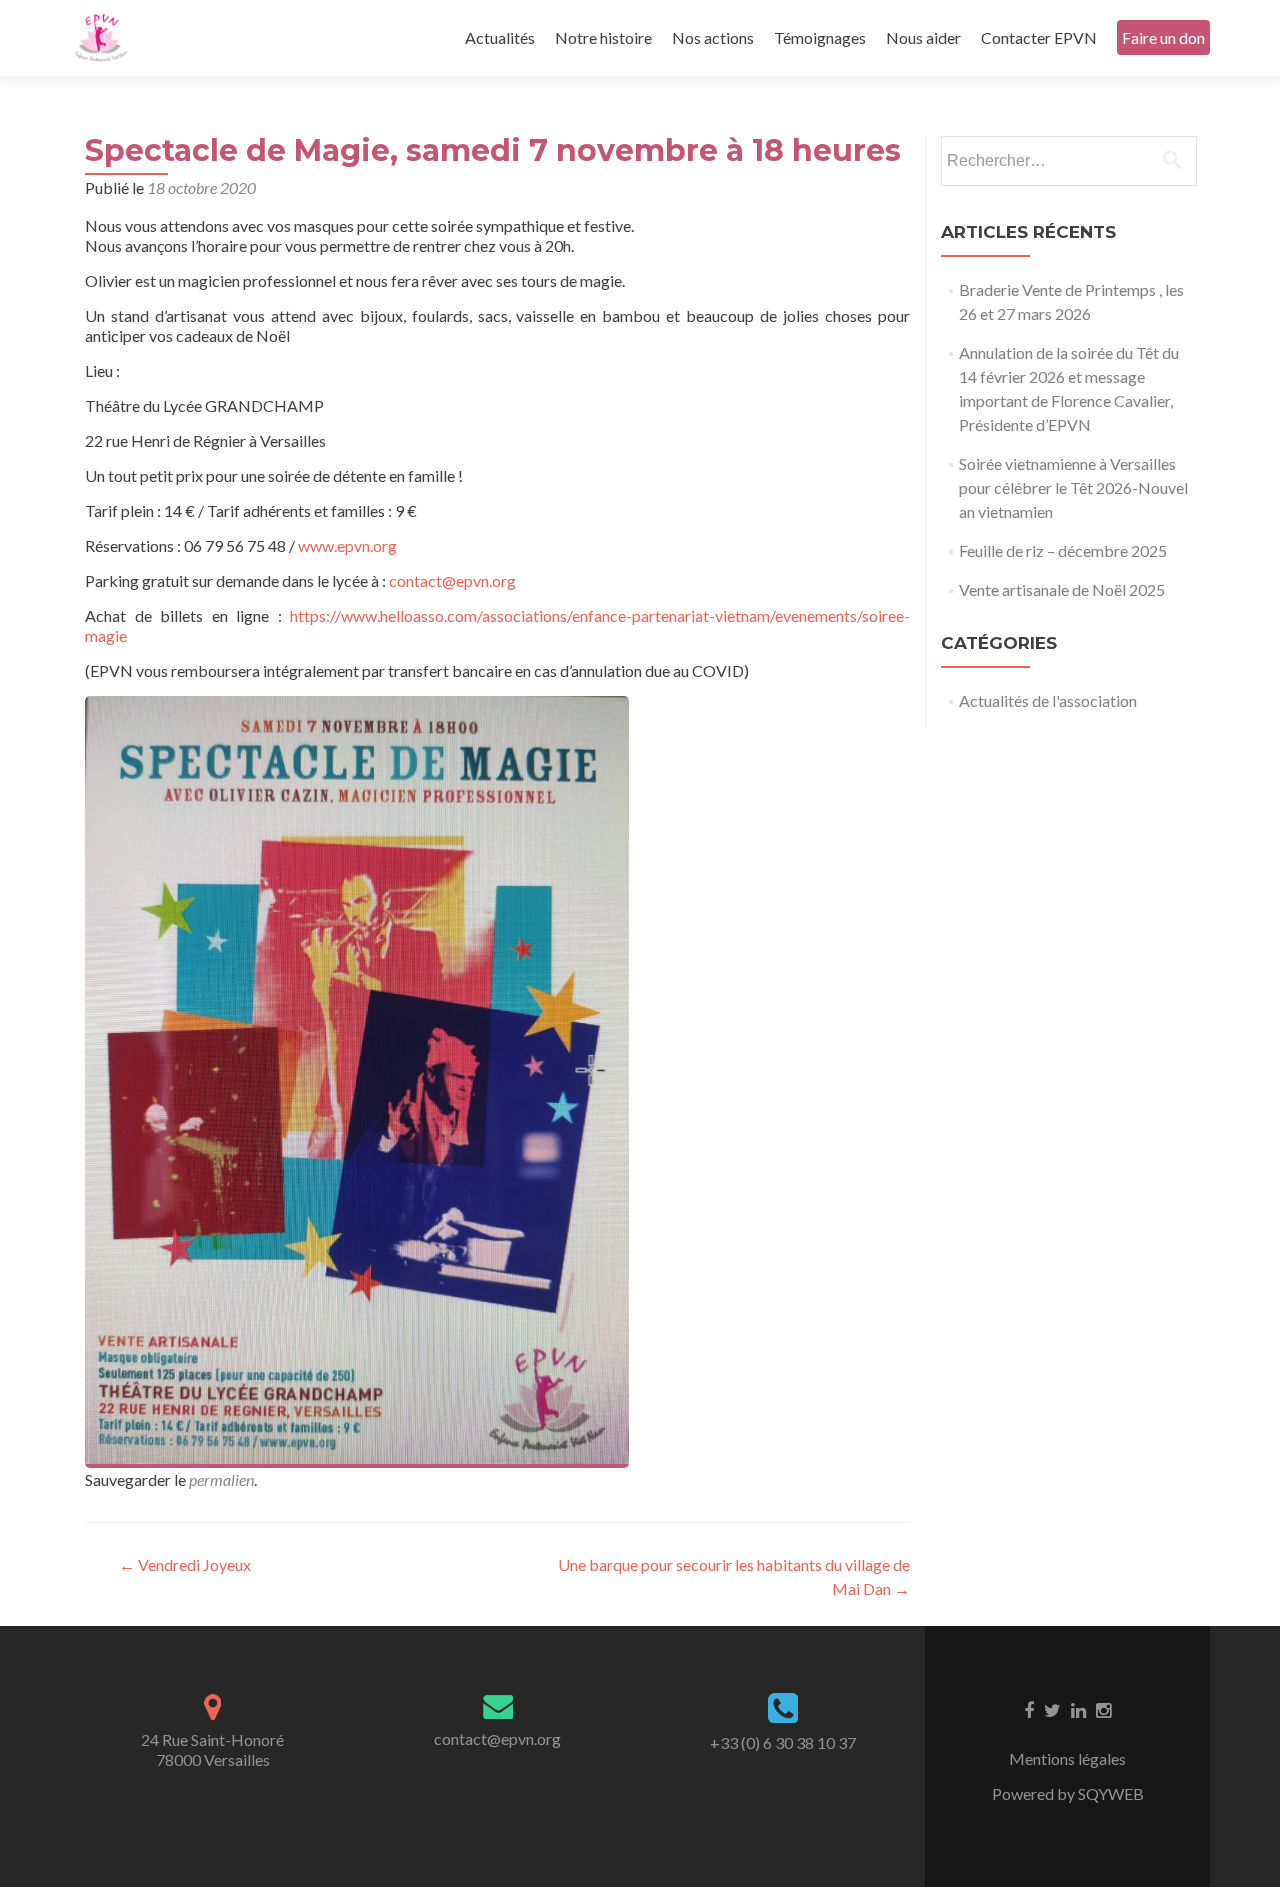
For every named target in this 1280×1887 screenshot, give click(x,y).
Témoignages (820, 37)
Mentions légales (1067, 1758)
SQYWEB (1111, 1793)
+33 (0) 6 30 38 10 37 (783, 1742)
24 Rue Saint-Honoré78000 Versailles (212, 1749)
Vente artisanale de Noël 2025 (1062, 589)
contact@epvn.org (452, 580)
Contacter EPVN (1039, 37)
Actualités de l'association (1048, 700)
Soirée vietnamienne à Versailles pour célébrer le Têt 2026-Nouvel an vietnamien (1073, 487)
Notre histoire (603, 37)
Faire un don (1163, 37)
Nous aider (923, 37)
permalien (221, 1479)
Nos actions (713, 37)
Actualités (500, 37)
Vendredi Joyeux (185, 1564)
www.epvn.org (347, 545)
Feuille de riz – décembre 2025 (1063, 550)
